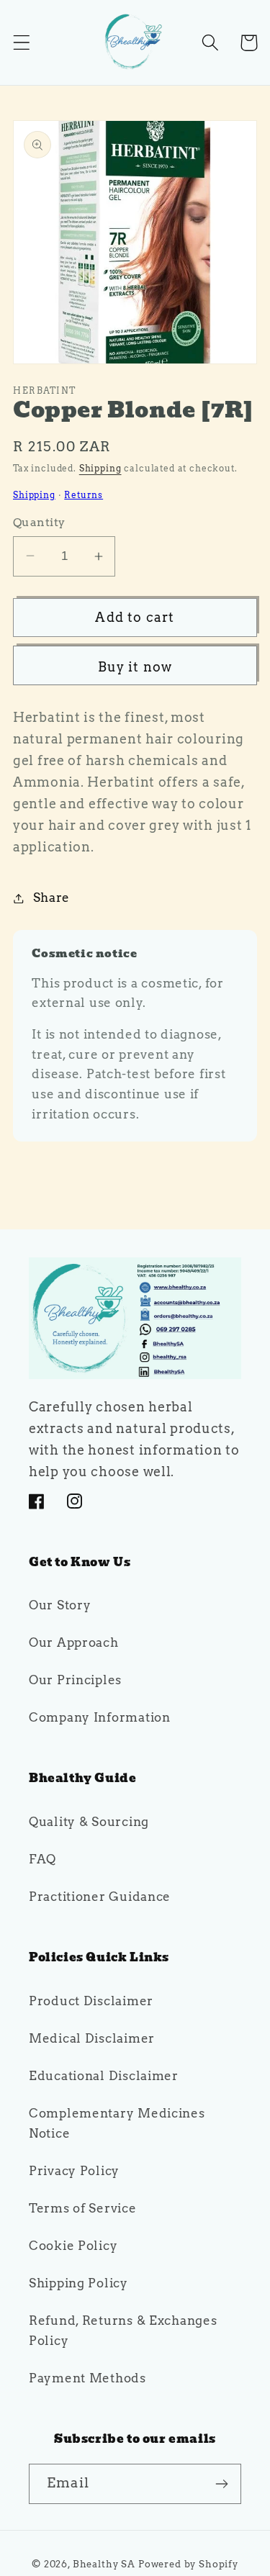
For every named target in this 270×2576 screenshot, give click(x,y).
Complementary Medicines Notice (117, 2123)
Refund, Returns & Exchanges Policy (123, 2331)
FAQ (42, 1859)
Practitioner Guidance (100, 1897)
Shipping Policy (78, 2283)
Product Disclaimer (91, 2001)
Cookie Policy (73, 2246)
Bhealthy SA (104, 2564)
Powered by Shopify (188, 2564)
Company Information (100, 1717)
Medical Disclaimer (92, 2038)
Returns (84, 495)
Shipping (100, 468)
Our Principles (75, 1680)
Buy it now (135, 667)
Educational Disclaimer (104, 2076)
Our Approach (74, 1642)
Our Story (60, 1605)
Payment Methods (87, 2378)
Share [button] (51, 898)
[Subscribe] (221, 2484)
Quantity (39, 522)
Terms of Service (83, 2208)
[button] (22, 43)
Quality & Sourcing (89, 1822)
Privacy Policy (74, 2171)
